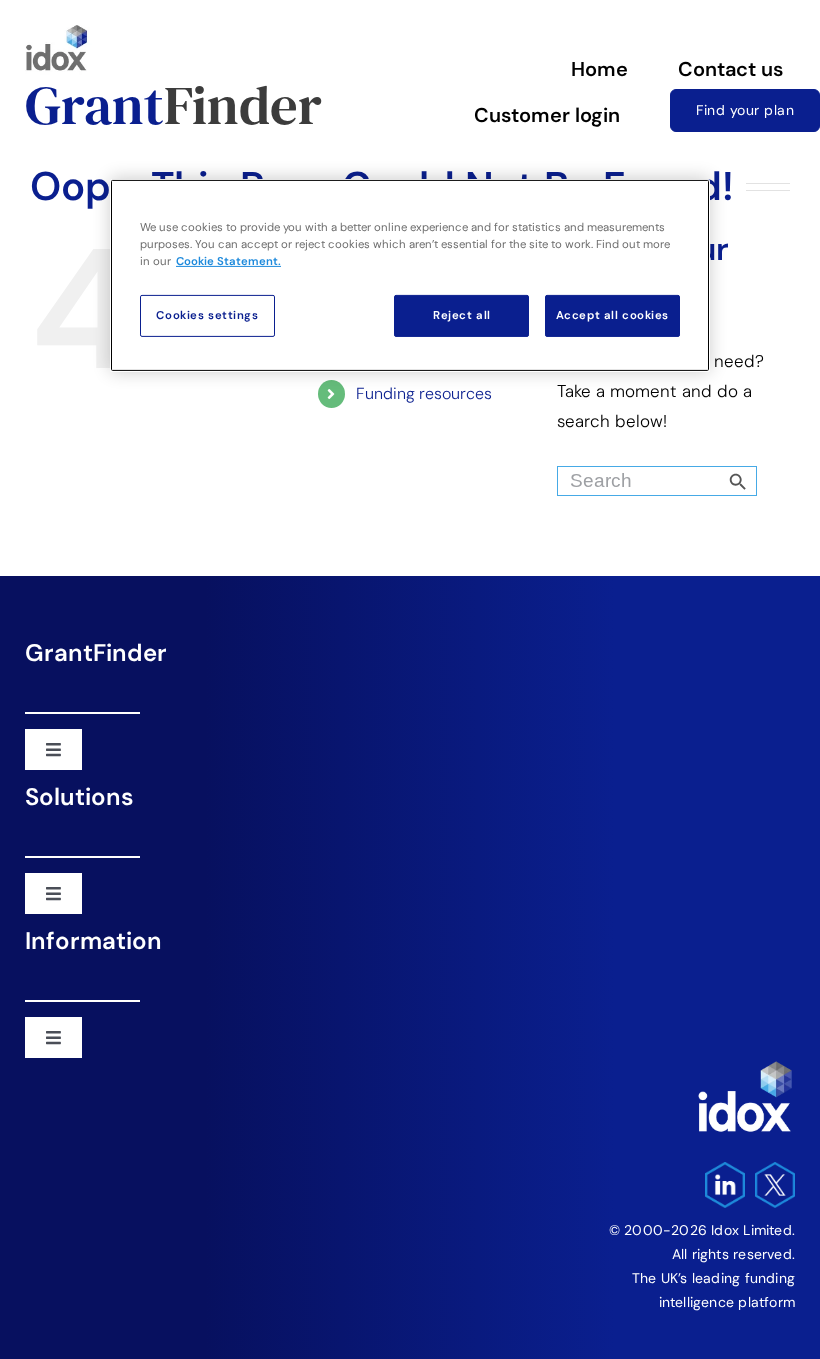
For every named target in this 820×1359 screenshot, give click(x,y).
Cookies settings (207, 315)
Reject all (462, 315)
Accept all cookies (612, 315)
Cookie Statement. (228, 261)
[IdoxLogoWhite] (745, 1066)
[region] (410, 275)
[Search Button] (772, 476)
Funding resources (424, 393)
